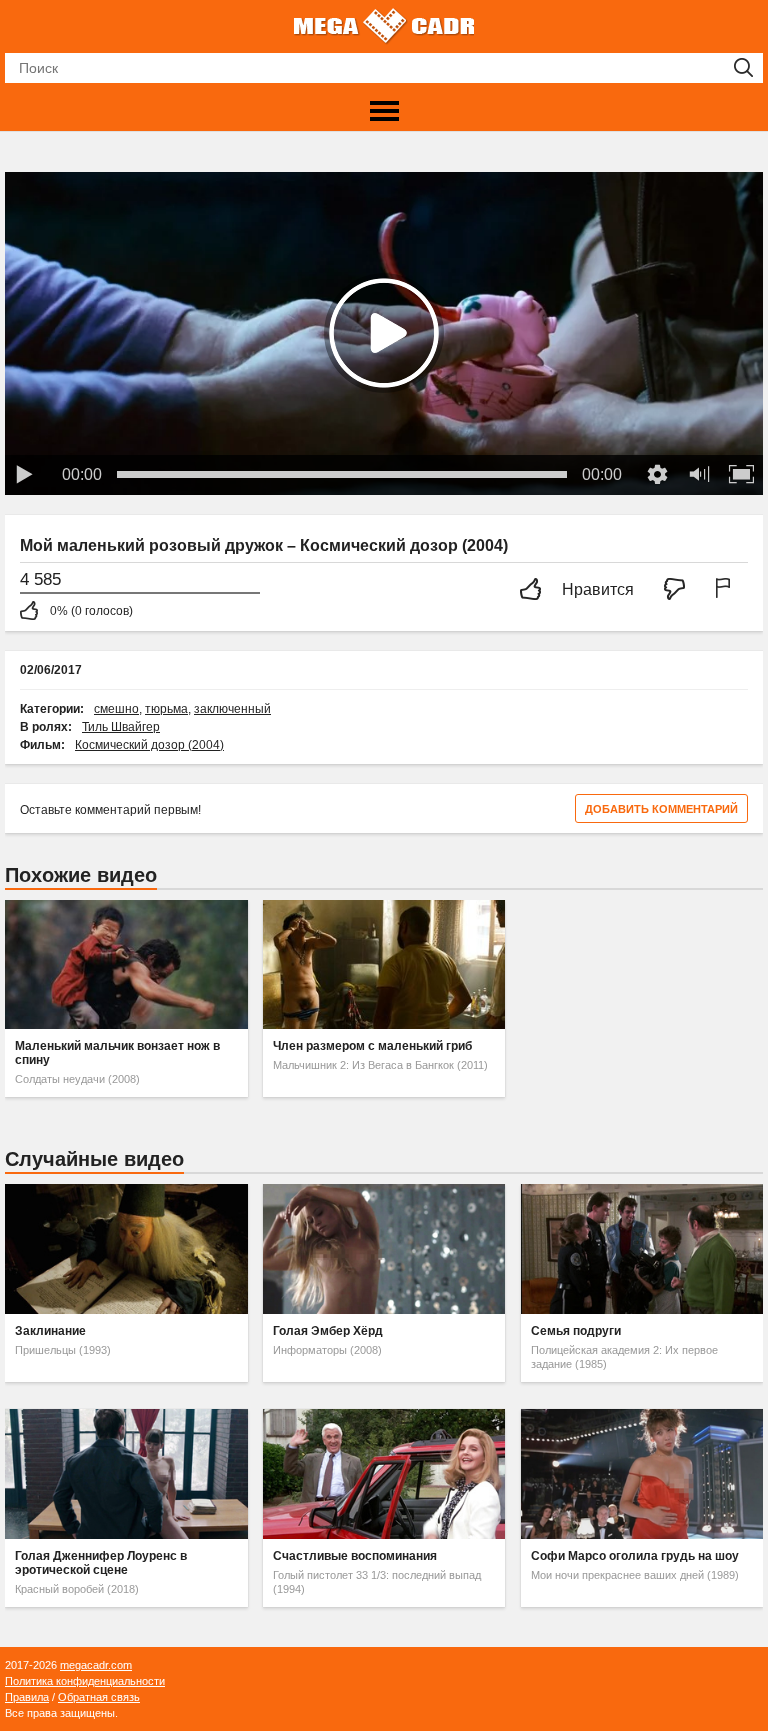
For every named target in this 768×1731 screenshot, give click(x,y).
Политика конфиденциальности (85, 1681)
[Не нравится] (680, 590)
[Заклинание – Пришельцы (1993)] (126, 1248)
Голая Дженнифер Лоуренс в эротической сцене (101, 1563)
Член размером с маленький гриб (372, 1046)
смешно (116, 709)
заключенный (232, 709)
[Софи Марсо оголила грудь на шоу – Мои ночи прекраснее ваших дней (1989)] (642, 1473)
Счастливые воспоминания (355, 1556)
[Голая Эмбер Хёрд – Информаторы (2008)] (384, 1248)
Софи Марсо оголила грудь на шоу (635, 1556)
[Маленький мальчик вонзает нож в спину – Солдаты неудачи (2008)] (126, 964)
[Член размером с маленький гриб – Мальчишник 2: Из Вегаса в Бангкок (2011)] (384, 964)
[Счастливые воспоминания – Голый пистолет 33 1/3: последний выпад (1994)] (384, 1473)
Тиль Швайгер (121, 727)
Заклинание (50, 1331)
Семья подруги (576, 1331)
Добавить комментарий (661, 809)
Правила (27, 1697)
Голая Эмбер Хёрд (328, 1331)
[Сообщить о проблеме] (727, 590)
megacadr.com (96, 1665)
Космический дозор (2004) (149, 745)
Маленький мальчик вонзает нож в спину (117, 1053)
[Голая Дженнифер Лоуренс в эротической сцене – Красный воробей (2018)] (126, 1473)
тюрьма (166, 709)
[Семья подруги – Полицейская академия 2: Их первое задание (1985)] (642, 1248)
